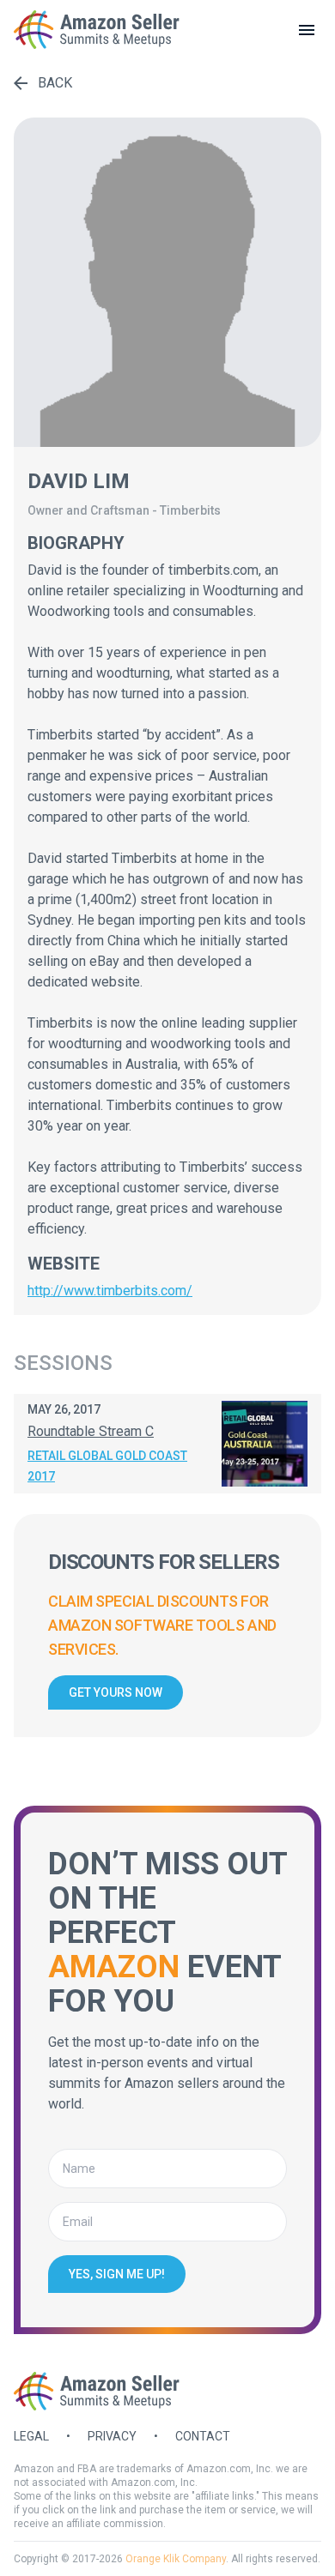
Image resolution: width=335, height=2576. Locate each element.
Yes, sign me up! (117, 2274)
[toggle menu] (307, 30)
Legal (31, 2436)
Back (55, 83)
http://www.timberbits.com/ (110, 1291)
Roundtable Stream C (91, 1431)
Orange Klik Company (176, 2559)
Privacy (112, 2436)
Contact (203, 2436)
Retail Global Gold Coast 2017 (107, 1466)
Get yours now (116, 1692)
